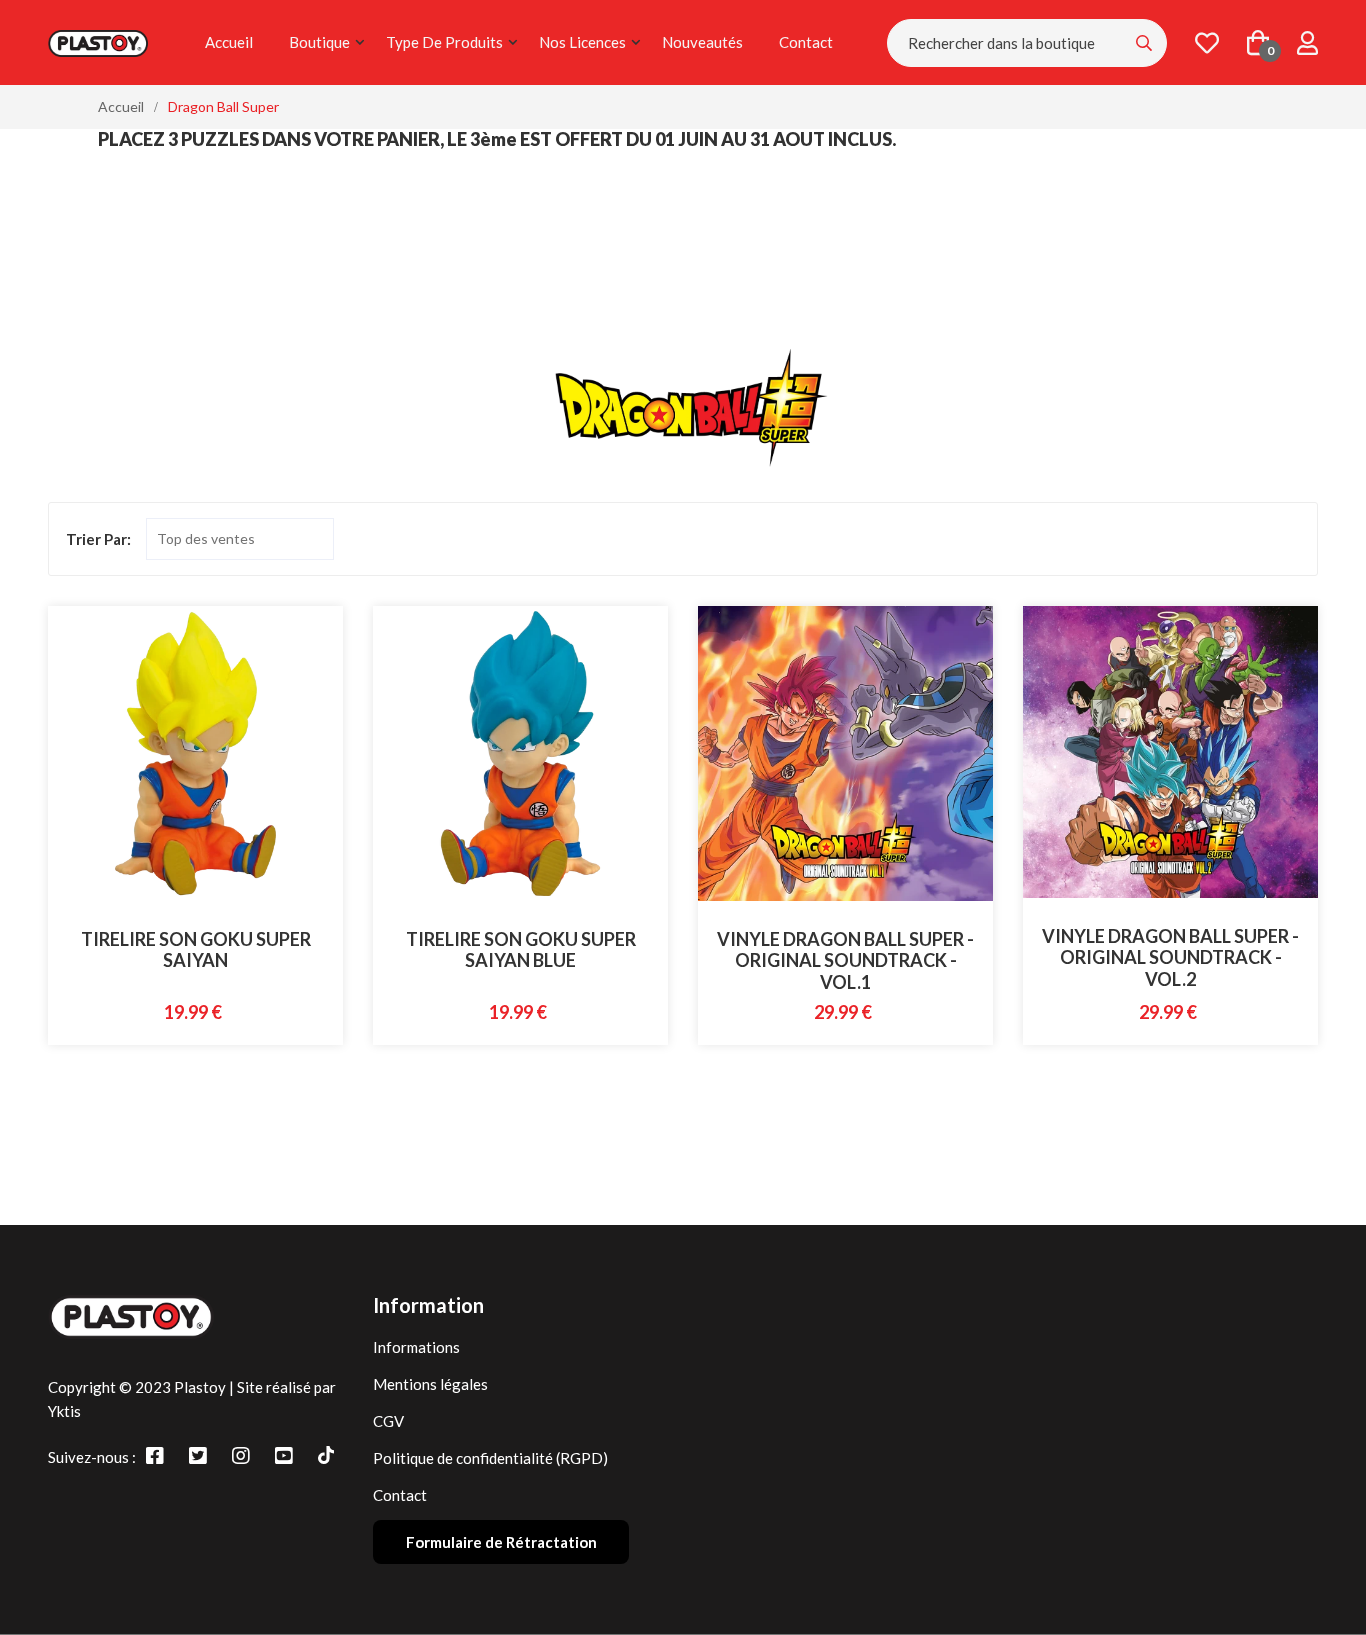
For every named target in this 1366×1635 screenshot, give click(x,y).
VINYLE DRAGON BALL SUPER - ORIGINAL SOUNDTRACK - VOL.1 (845, 960)
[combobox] (1027, 43)
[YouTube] (284, 1455)
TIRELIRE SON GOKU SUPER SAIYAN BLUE (521, 950)
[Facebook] (155, 1455)
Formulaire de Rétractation (501, 1542)
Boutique (319, 42)
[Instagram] (241, 1455)
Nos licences (582, 42)
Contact (806, 42)
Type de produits (444, 42)
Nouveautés (702, 42)
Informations (416, 1347)
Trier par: (98, 539)
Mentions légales (430, 1384)
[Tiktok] (326, 1455)
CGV (388, 1421)
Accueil (229, 42)
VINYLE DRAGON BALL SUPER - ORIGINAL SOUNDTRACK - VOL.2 (1170, 957)
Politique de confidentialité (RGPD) (490, 1458)
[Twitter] (198, 1455)
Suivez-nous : (92, 1457)
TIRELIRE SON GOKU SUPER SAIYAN (196, 950)
